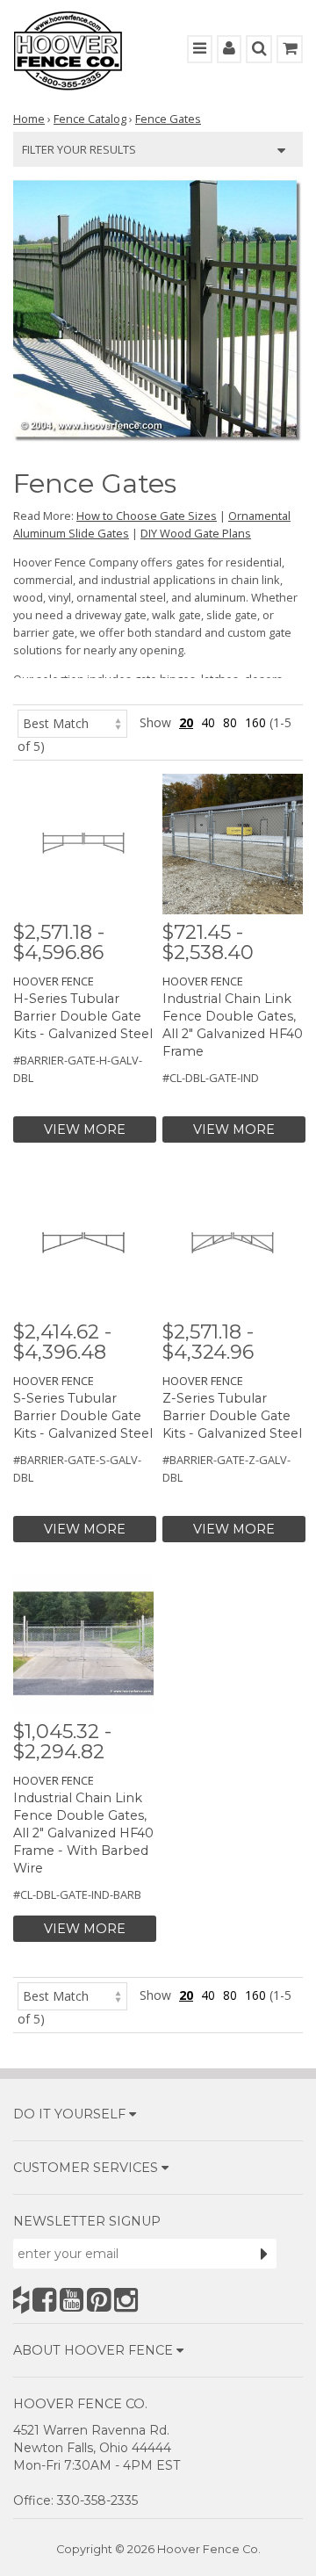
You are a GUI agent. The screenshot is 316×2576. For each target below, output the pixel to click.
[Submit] (264, 2254)
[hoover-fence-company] (21, 2300)
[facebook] (44, 2300)
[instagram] (126, 2300)
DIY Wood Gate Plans (196, 533)
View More (85, 1129)
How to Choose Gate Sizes (147, 516)
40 (208, 722)
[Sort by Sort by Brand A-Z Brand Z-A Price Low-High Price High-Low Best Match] (72, 722)
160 (255, 722)
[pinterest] (99, 2300)
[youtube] (72, 2300)
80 (230, 722)
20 (186, 722)
